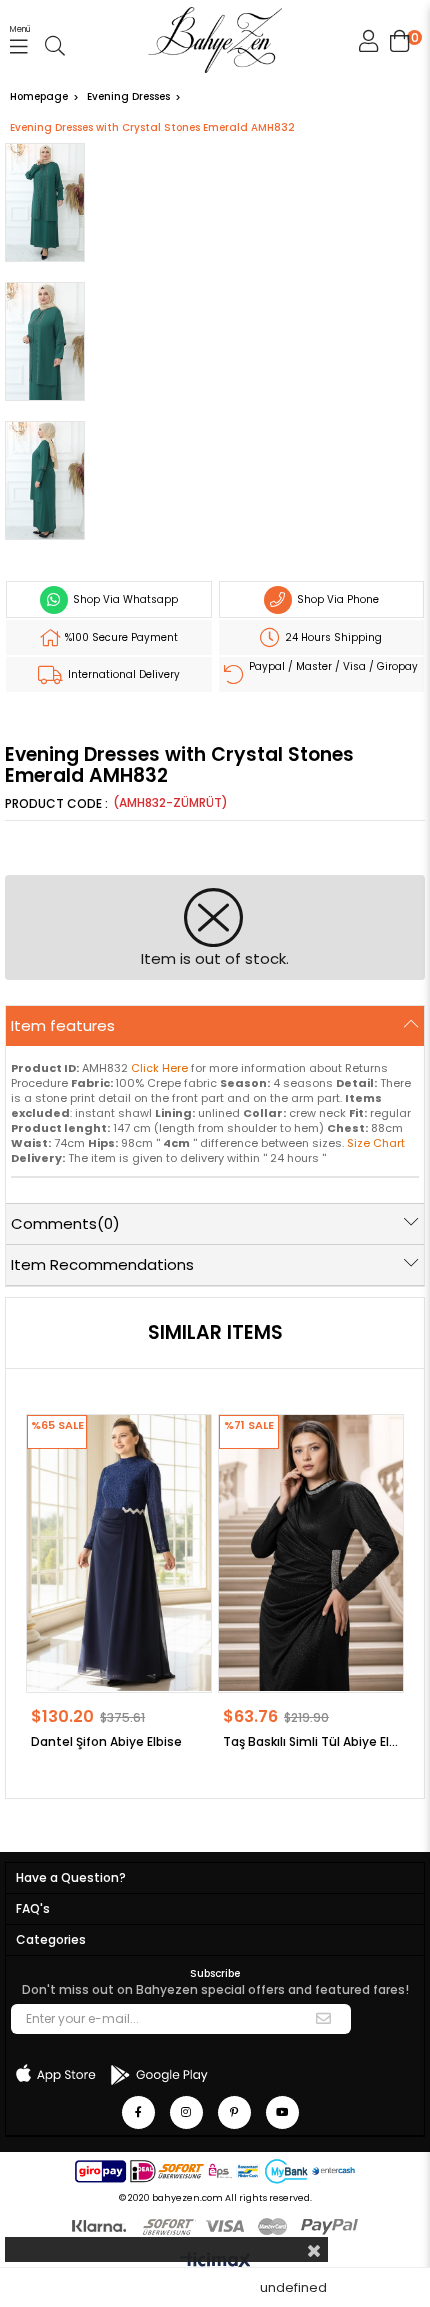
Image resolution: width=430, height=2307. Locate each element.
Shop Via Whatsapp (124, 599)
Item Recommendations (102, 1264)
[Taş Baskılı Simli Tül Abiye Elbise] (311, 1553)
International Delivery (122, 674)
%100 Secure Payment (120, 637)
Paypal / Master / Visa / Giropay (332, 666)
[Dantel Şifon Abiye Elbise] (119, 1553)
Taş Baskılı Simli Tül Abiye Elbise (311, 1741)
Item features (63, 1025)
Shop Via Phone (336, 599)
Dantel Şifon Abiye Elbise (106, 1741)
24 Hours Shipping (332, 637)
